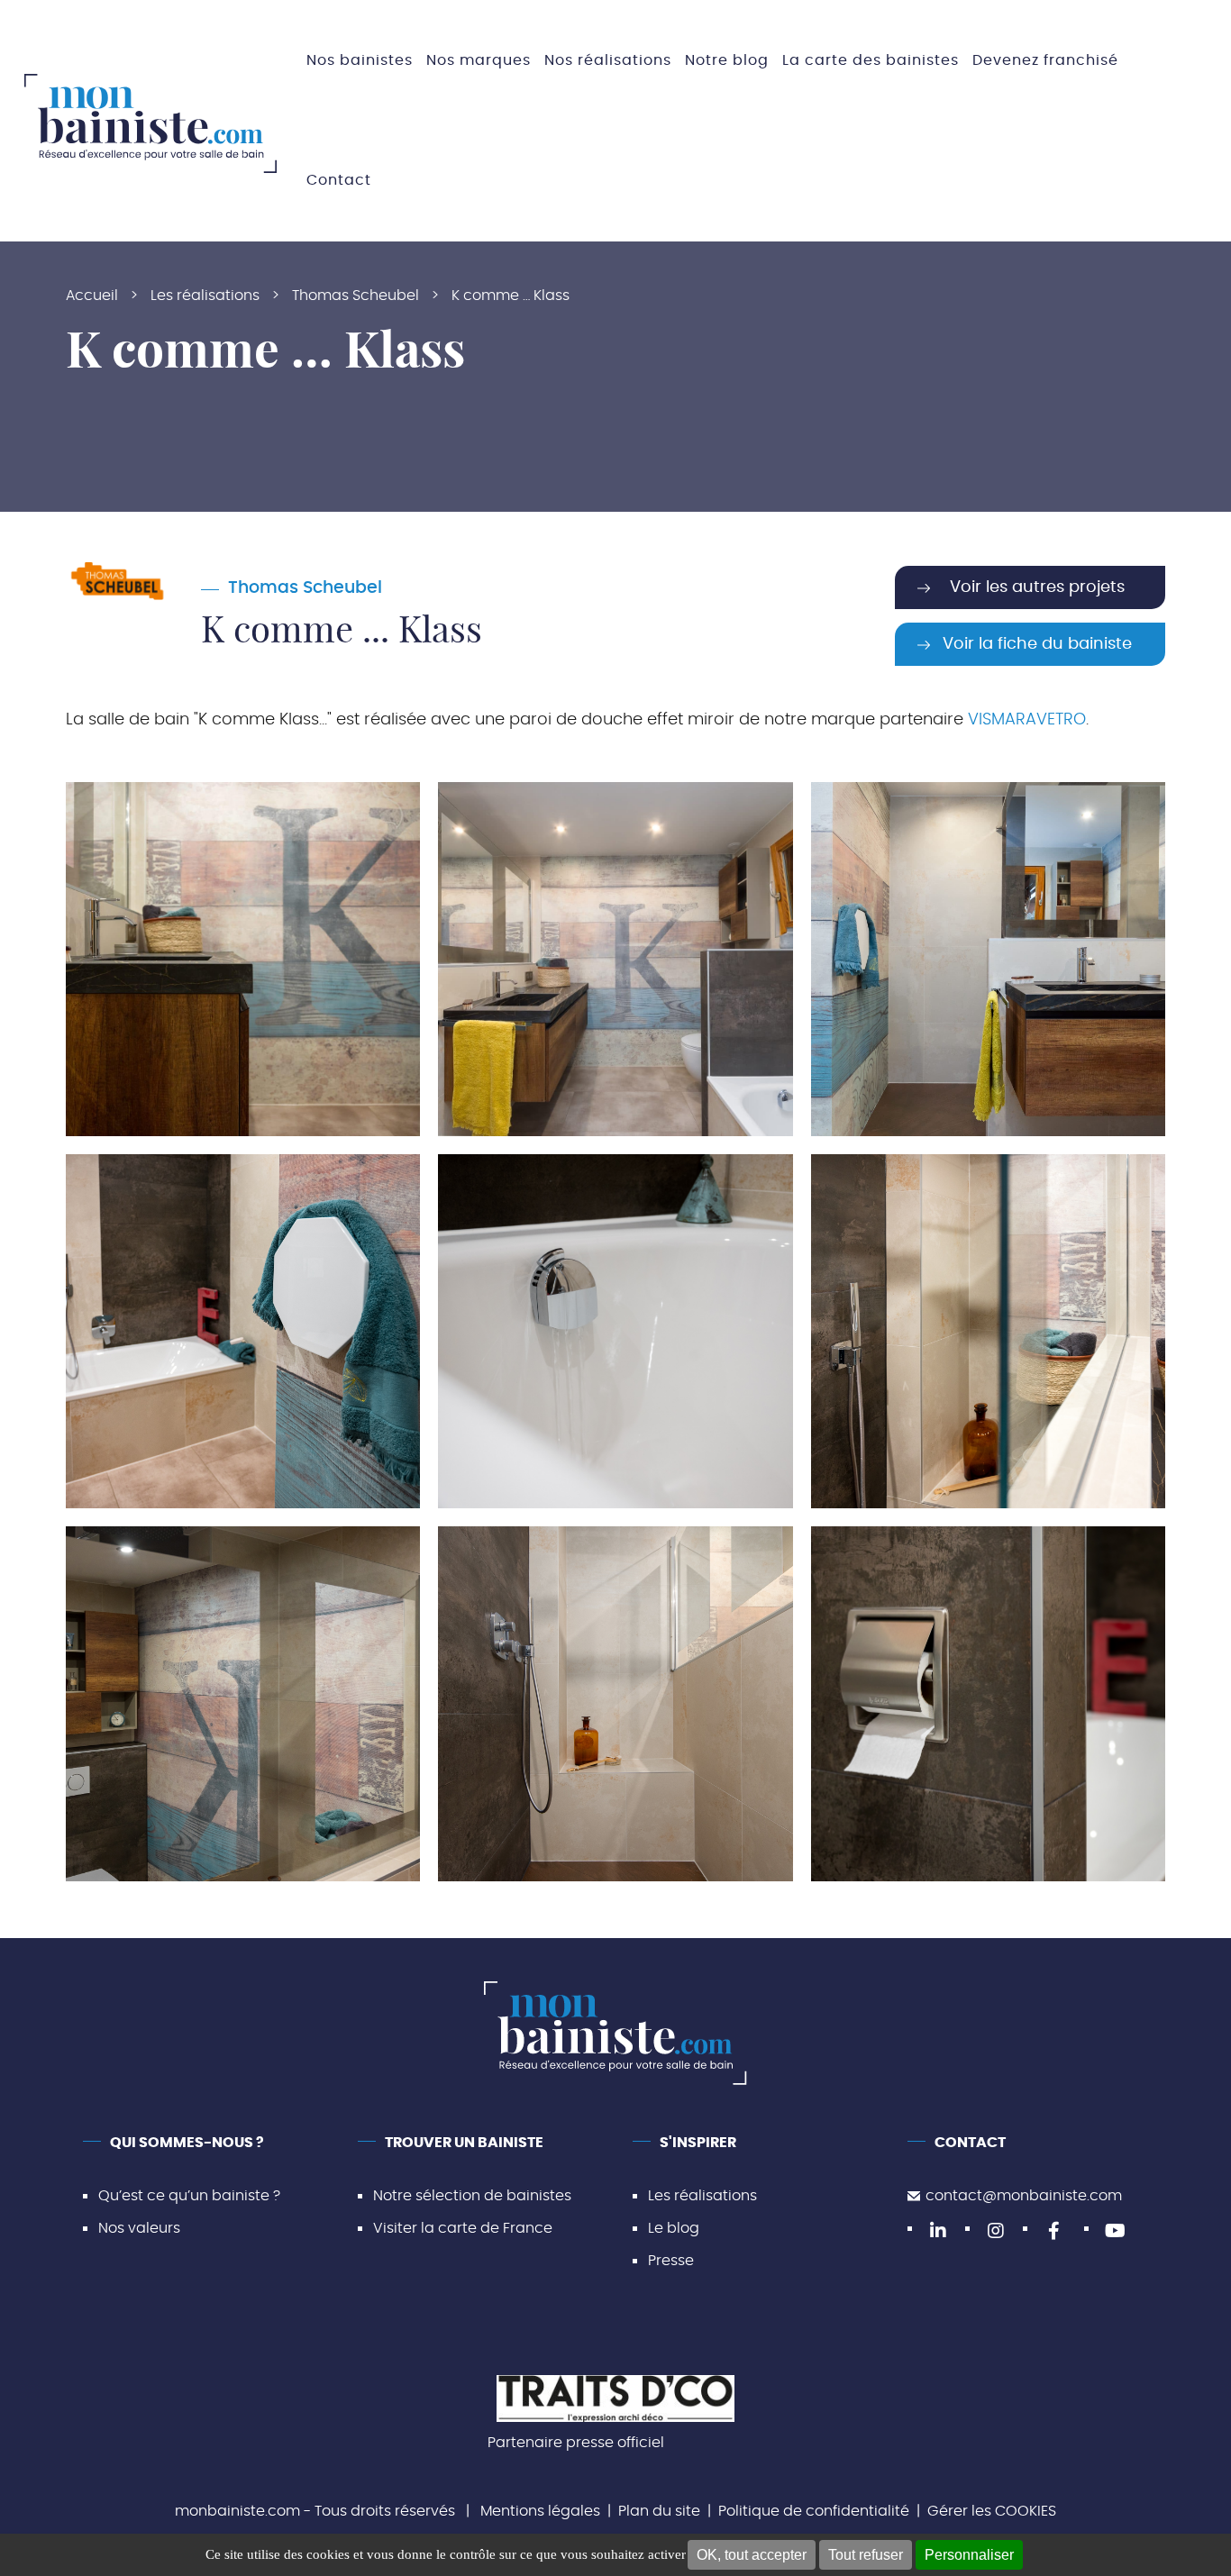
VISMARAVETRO (1027, 720)
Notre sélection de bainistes (472, 2196)
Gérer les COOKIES (992, 2511)
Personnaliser (969, 2555)
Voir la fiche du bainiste (1037, 644)
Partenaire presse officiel (576, 2443)
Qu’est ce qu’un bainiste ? (189, 2196)
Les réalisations (702, 2196)
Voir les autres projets (1037, 587)
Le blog (674, 2228)
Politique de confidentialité (814, 2511)
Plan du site (659, 2511)
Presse (671, 2261)
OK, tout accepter (752, 2555)
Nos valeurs (139, 2228)
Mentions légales (540, 2511)
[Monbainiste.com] (150, 123)
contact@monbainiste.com (1024, 2196)
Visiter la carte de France (463, 2228)
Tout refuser (866, 2555)
